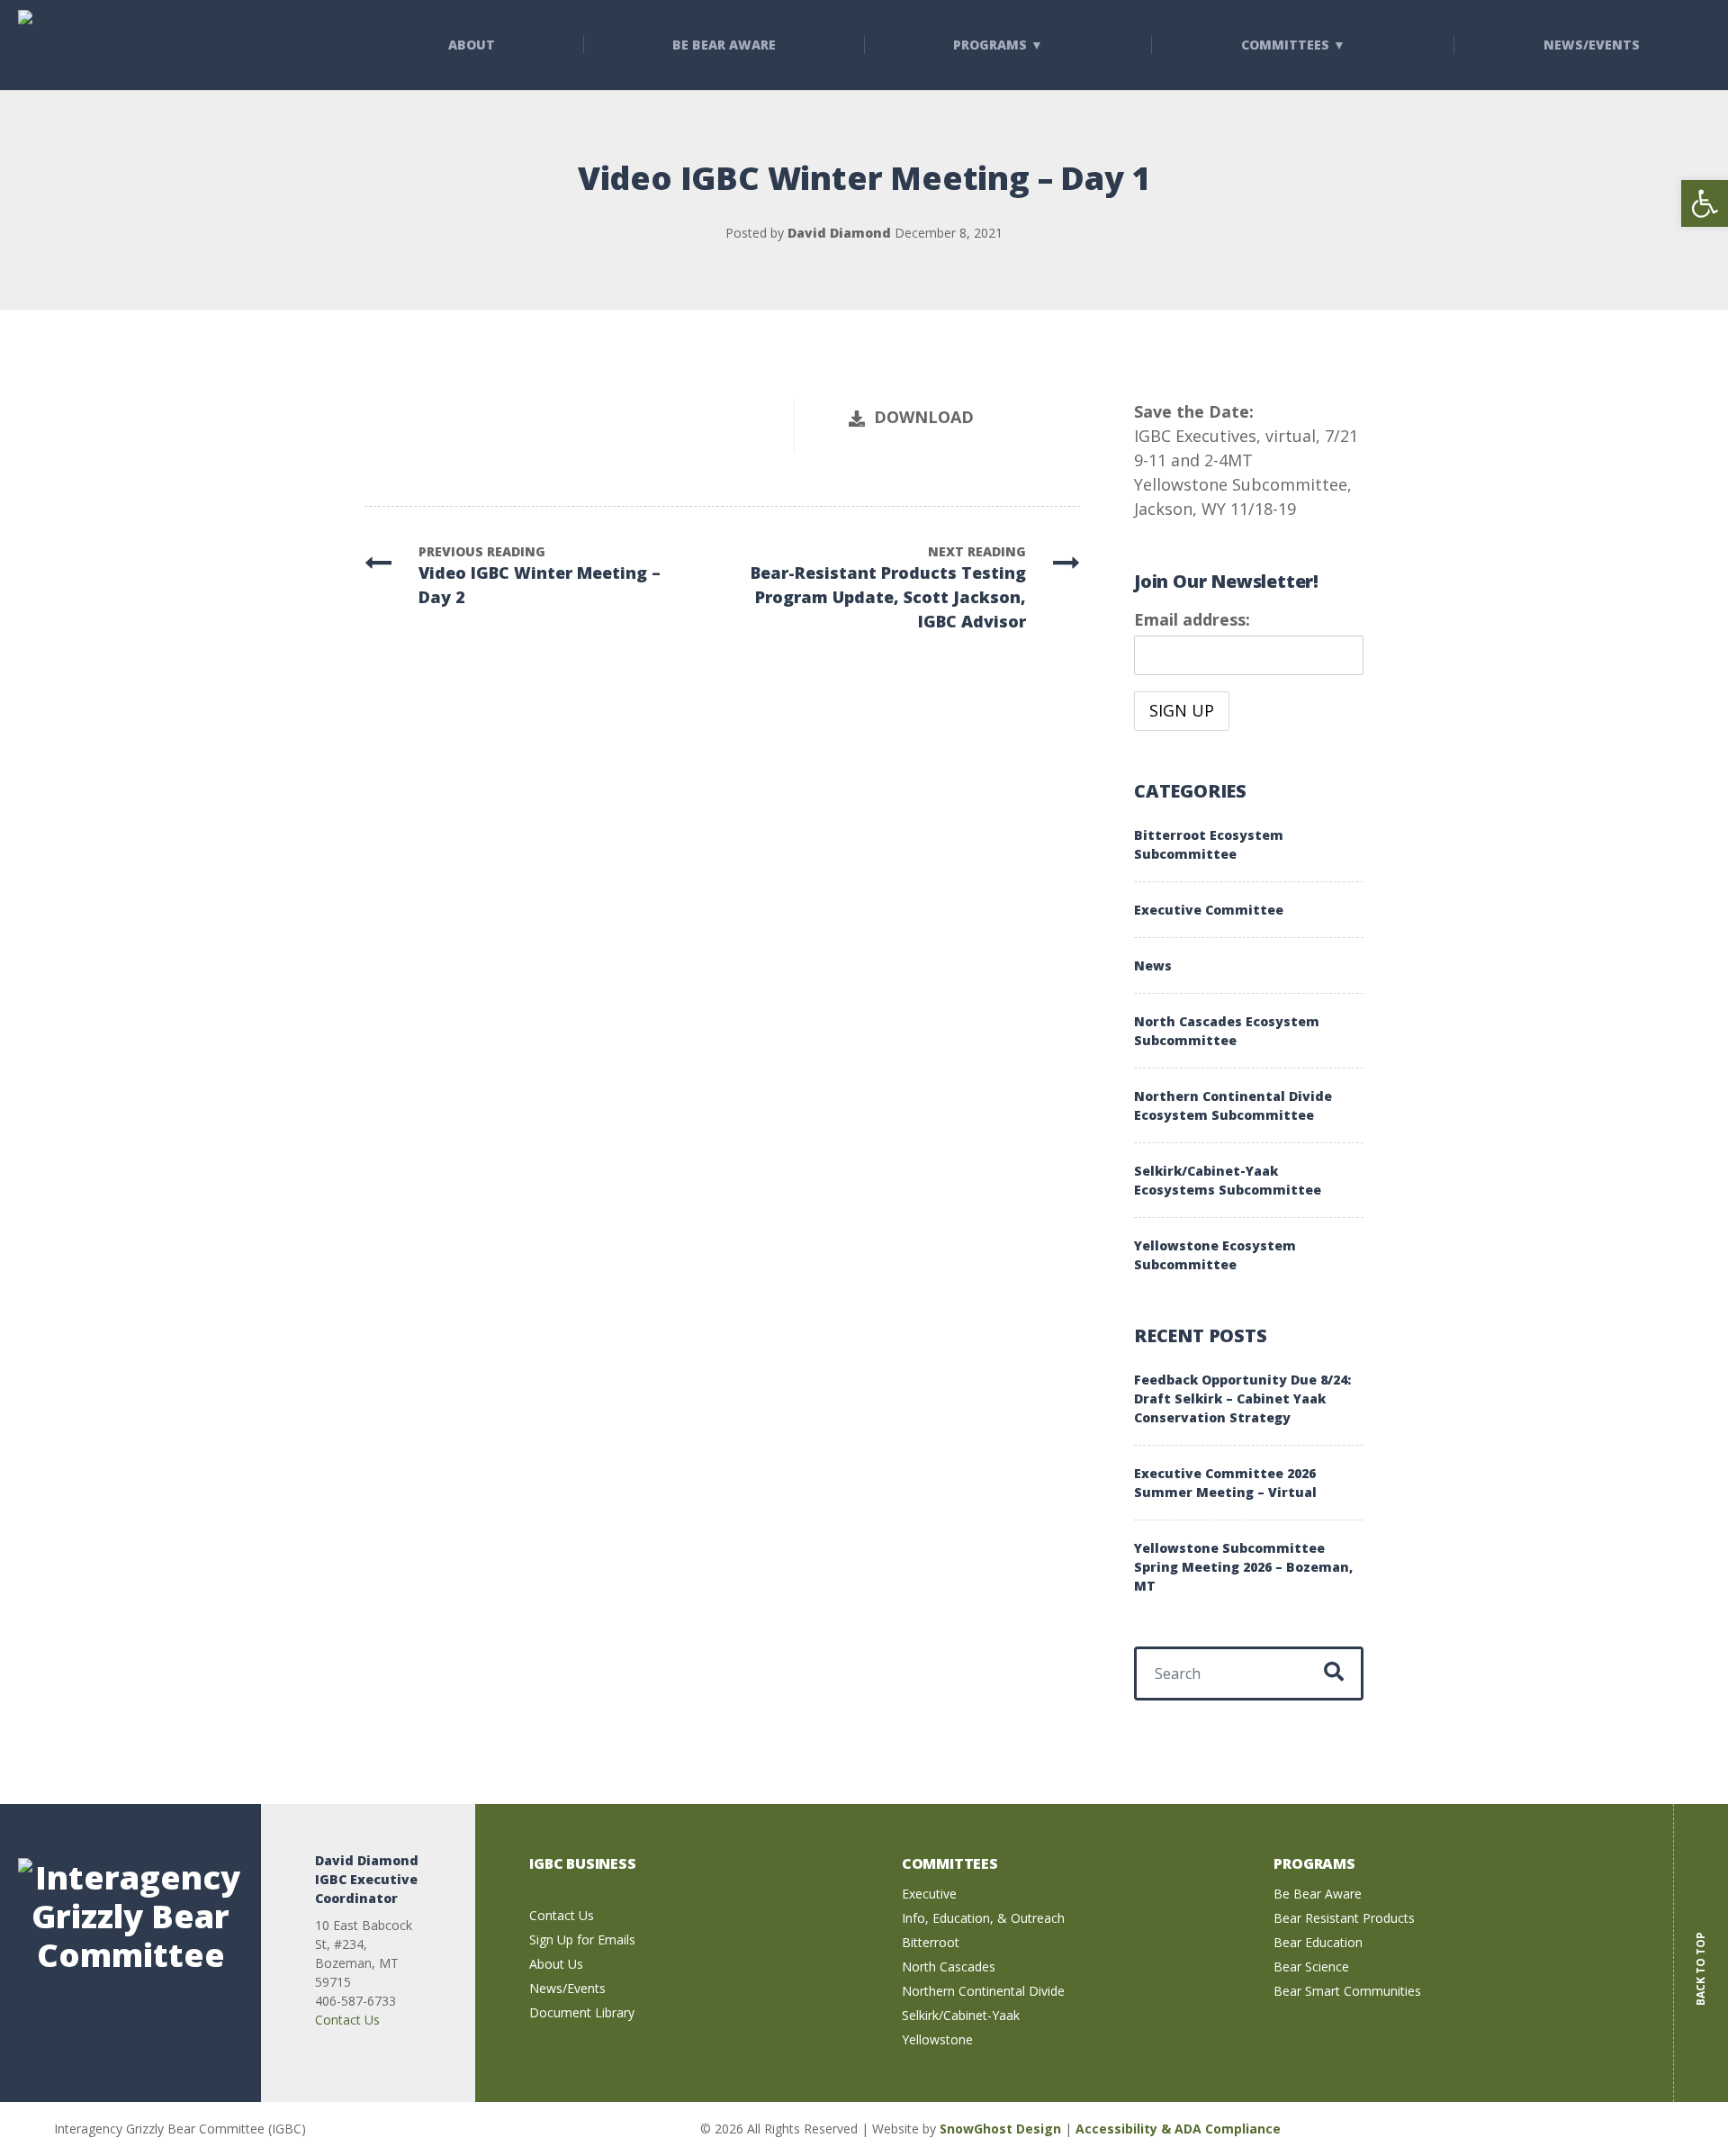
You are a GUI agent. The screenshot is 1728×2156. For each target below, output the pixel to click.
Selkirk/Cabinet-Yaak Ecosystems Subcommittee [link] (1228, 1180)
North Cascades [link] (949, 1967)
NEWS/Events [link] (1592, 45)
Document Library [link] (582, 2012)
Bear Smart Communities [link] (1347, 1991)
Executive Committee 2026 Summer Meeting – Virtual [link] (1225, 1483)
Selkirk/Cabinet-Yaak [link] (961, 2015)
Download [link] (924, 417)
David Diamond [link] (839, 233)
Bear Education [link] (1318, 1942)
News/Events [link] (567, 1988)
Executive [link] (929, 1894)
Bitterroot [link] (931, 1942)
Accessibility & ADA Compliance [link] (1178, 2129)
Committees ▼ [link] (1293, 45)
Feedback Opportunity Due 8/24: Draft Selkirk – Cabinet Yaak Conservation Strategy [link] (1242, 1398)
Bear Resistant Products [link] (1344, 1918)
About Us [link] (556, 1964)
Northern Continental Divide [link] (983, 1991)
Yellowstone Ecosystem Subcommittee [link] (1215, 1255)
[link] (1705, 203)
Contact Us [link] (347, 2020)
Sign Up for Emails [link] (582, 1939)
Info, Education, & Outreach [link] (983, 1918)
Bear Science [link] (1311, 1967)
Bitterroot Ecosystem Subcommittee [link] (1209, 844)
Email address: (1192, 619)
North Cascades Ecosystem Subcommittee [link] (1227, 1031)
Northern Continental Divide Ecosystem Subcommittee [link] (1233, 1105)
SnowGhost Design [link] (1002, 2129)
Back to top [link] (1701, 1956)
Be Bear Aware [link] (724, 45)
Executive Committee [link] (1209, 910)
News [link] (1153, 965)
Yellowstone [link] (937, 2039)
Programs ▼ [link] (998, 45)
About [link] (472, 45)
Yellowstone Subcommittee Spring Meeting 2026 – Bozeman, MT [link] (1243, 1567)
